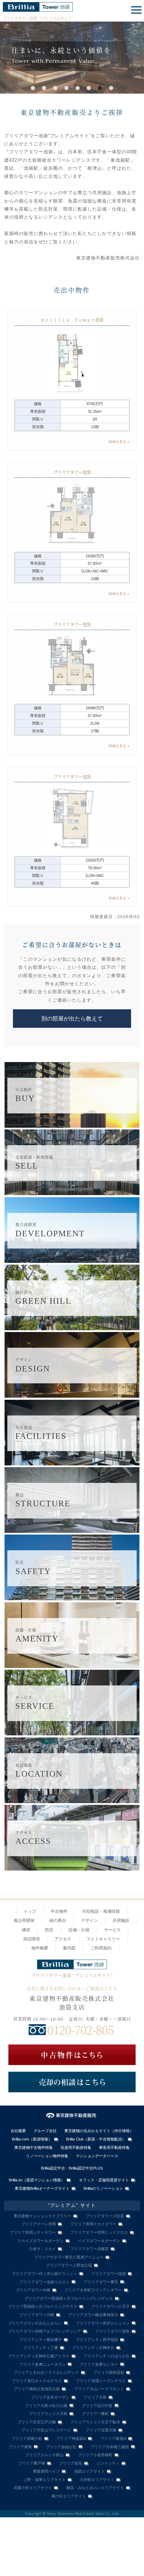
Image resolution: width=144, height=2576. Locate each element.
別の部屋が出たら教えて (72, 1019)
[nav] (135, 10)
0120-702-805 (80, 2030)
